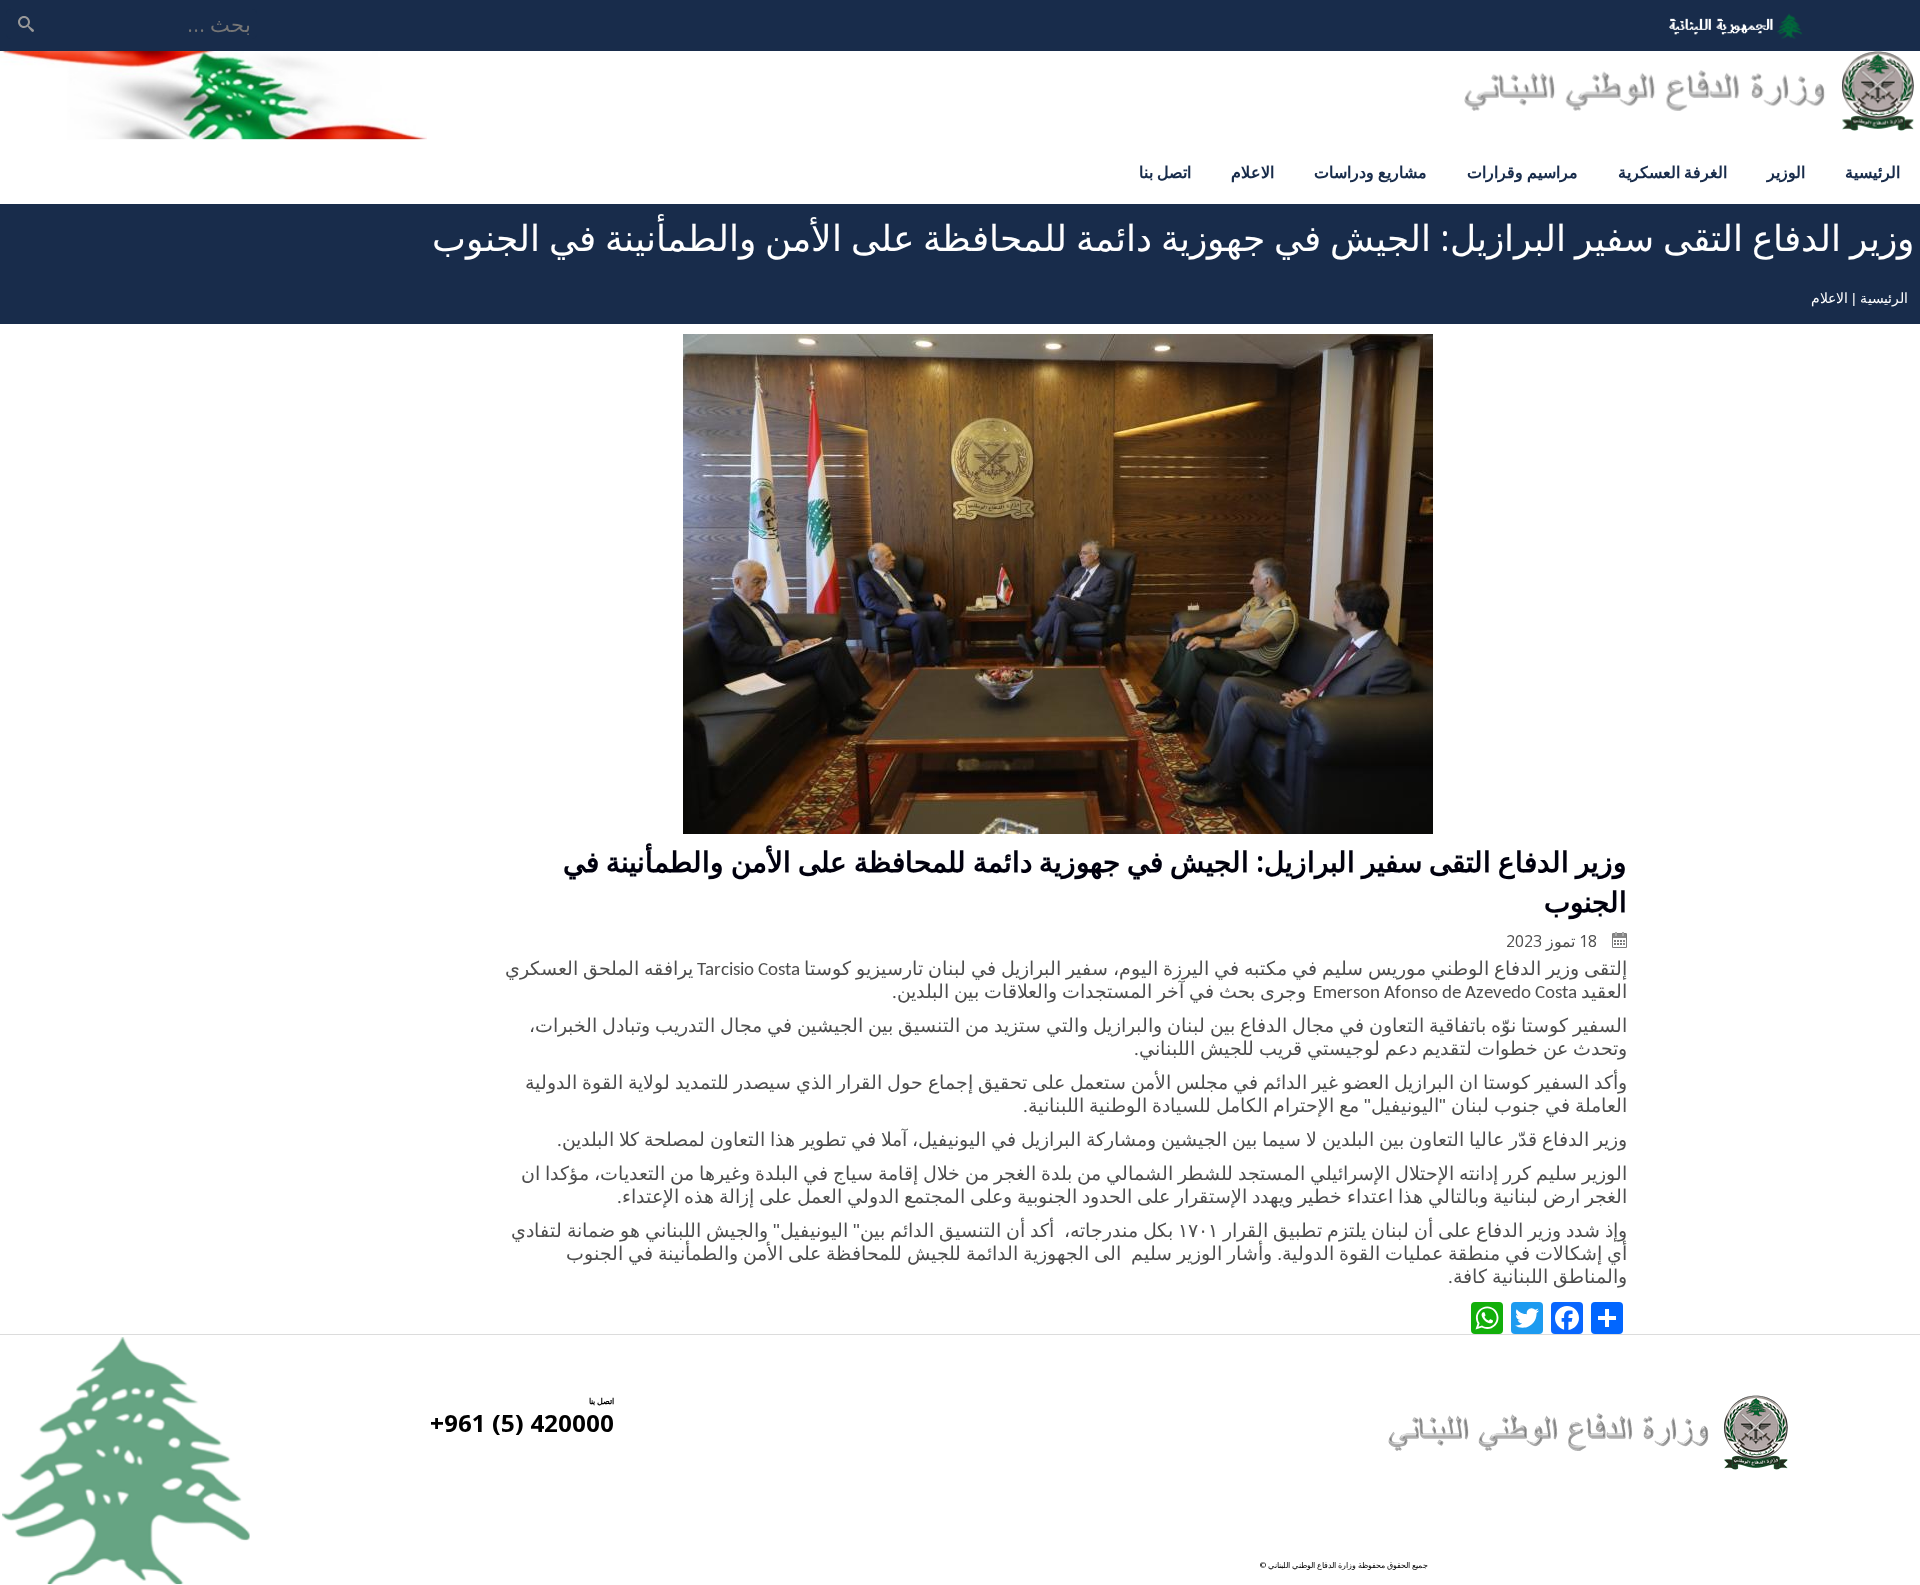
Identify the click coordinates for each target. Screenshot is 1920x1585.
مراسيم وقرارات (1522, 172)
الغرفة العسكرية (1672, 172)
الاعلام (1252, 172)
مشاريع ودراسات (1370, 172)
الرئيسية (1872, 172)
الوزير (1786, 172)
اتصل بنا (1165, 172)
